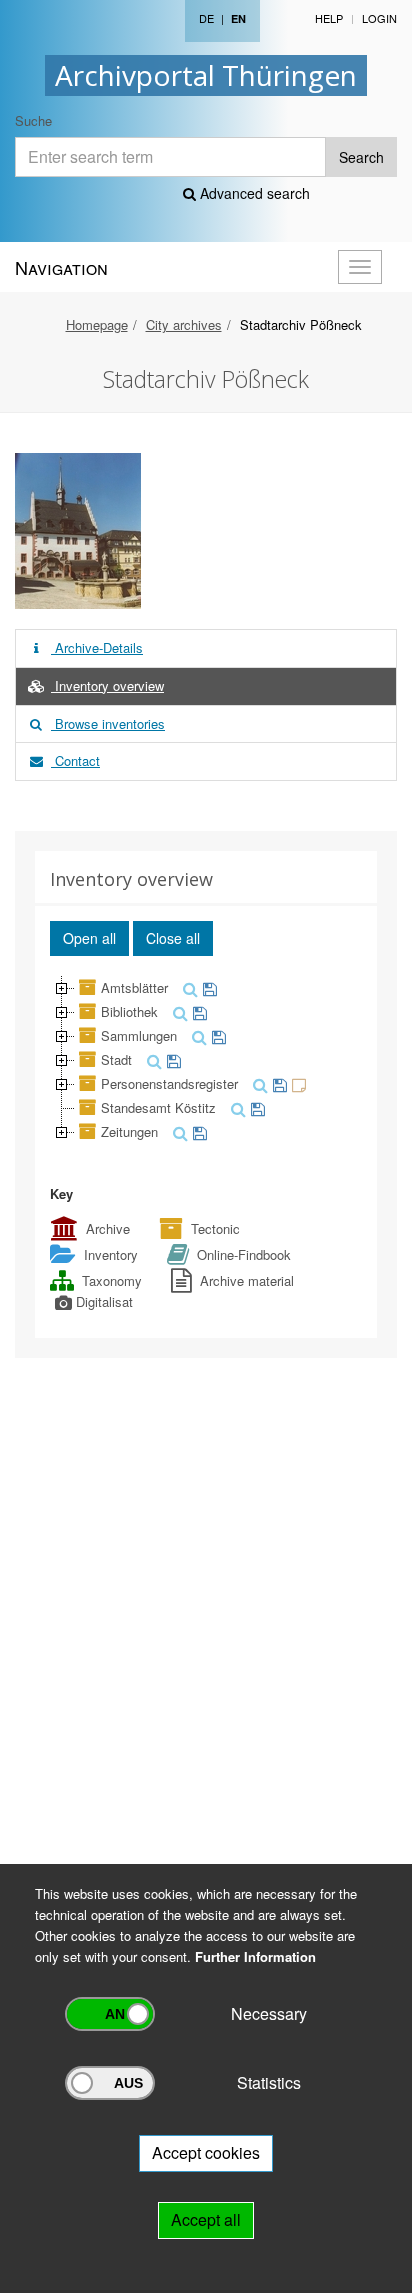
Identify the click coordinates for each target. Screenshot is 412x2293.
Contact (75, 760)
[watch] (207, 987)
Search (361, 157)
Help (329, 18)
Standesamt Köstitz (158, 1107)
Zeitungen (129, 1131)
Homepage (97, 324)
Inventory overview (107, 685)
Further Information (255, 1956)
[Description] (296, 1083)
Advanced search (253, 193)
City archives (184, 324)
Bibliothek (129, 1011)
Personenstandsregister (169, 1083)
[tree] (206, 1060)
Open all (89, 938)
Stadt (116, 1059)
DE (206, 18)
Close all (173, 938)
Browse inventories (108, 723)
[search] (188, 987)
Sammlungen (139, 1035)
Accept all (206, 2219)
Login (379, 18)
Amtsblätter (134, 987)
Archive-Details (97, 647)
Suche (33, 120)
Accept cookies (206, 2152)
